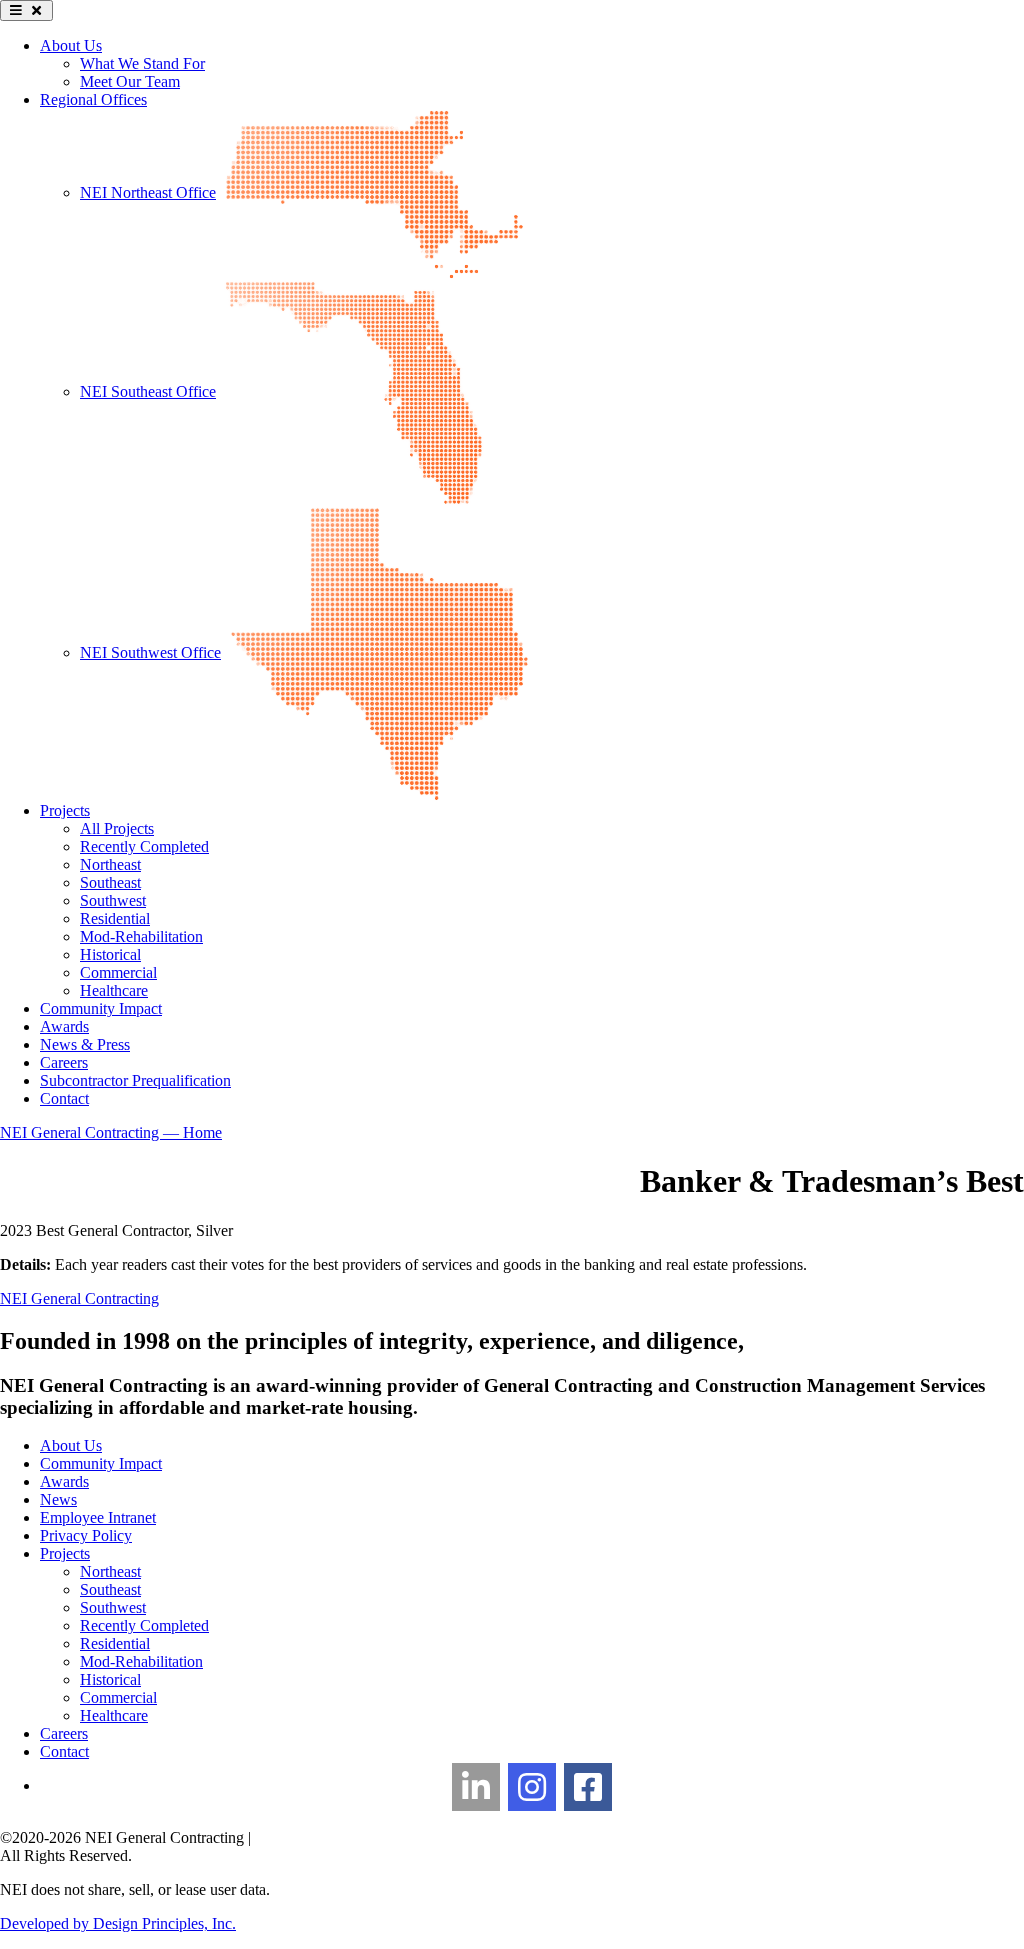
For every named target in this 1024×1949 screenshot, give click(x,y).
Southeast (110, 882)
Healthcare (114, 990)
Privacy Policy (86, 1535)
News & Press (85, 1044)
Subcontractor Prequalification (135, 1080)
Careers (64, 1062)
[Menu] (26, 10)
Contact (64, 1098)
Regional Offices (93, 99)
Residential (115, 918)
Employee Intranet (98, 1517)
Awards (64, 1026)
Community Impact (101, 1008)
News (58, 1499)
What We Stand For (142, 63)
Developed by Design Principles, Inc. (118, 1923)
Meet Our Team (130, 81)
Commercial (118, 972)
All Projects (117, 828)
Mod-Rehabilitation (141, 936)
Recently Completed (144, 846)
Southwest (113, 900)
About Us (71, 45)
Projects (65, 810)
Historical (110, 954)
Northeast (110, 864)
